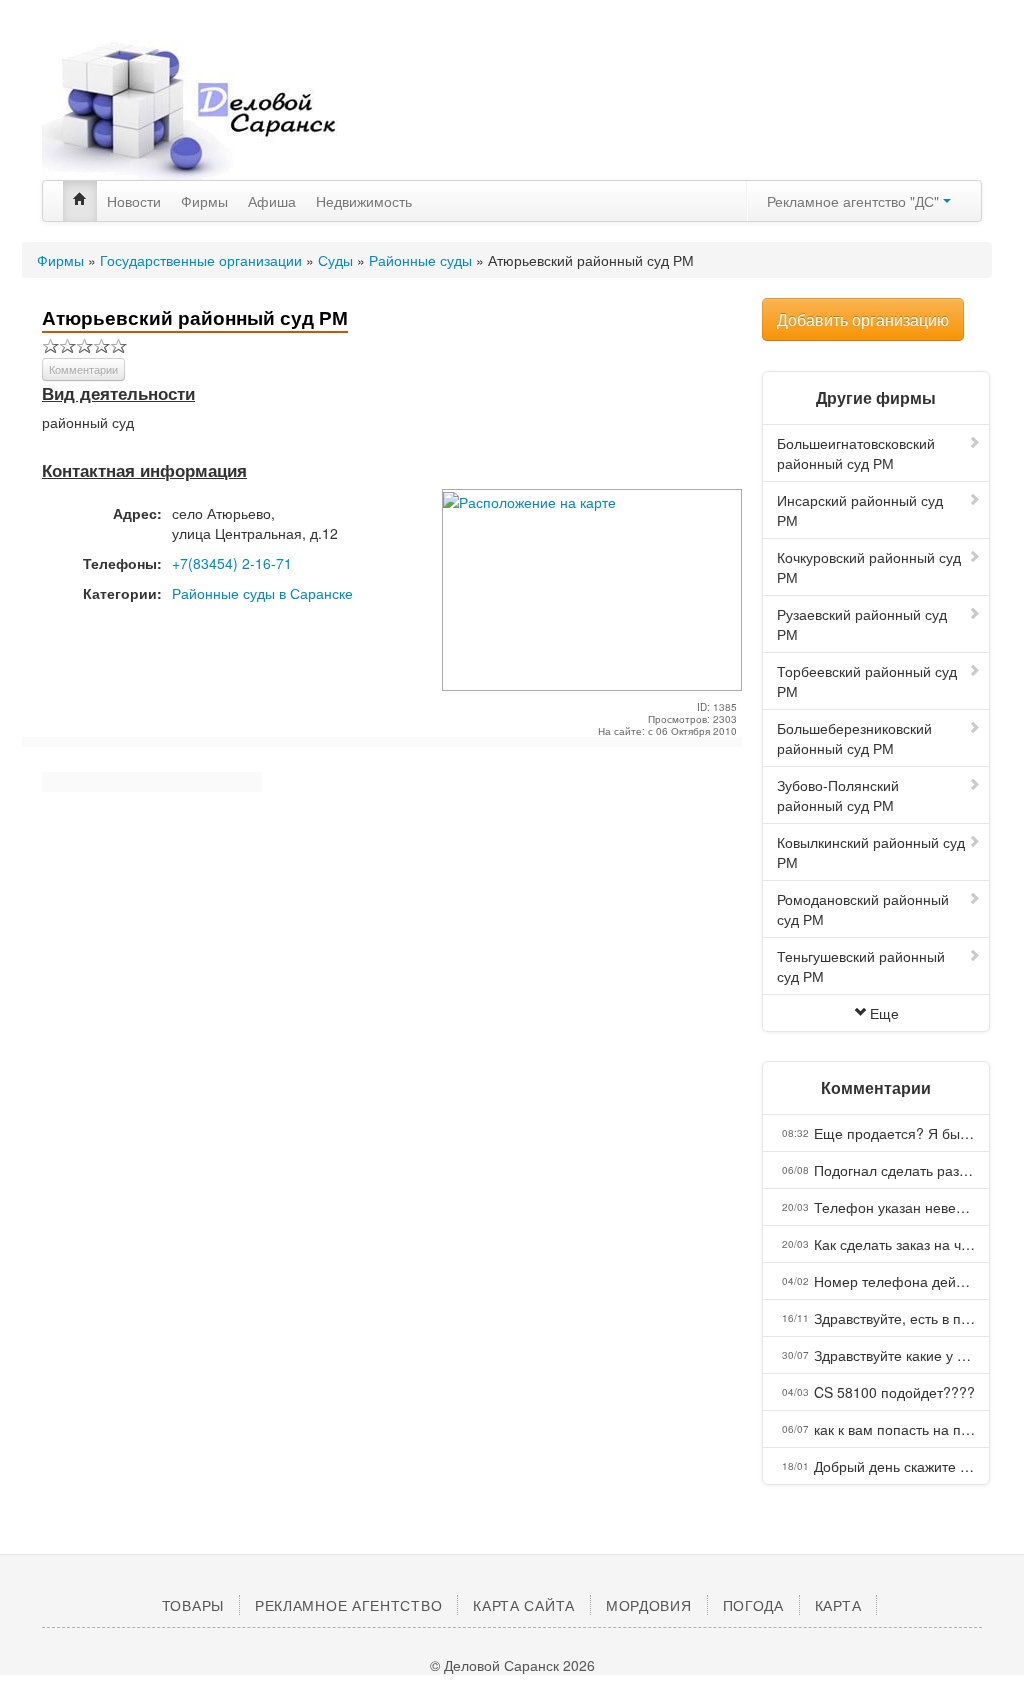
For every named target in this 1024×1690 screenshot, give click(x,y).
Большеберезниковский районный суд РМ (854, 738)
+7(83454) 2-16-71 (232, 563)
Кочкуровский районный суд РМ (869, 567)
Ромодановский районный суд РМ (863, 909)
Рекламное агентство (348, 1605)
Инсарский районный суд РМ (860, 510)
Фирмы (204, 201)
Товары (193, 1605)
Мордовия (649, 1605)
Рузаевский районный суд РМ (862, 624)
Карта (838, 1605)
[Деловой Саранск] (192, 110)
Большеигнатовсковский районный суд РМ (856, 453)
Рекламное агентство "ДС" (855, 201)
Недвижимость (364, 201)
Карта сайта (524, 1605)
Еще (884, 1013)
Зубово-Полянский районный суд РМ (838, 795)
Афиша (272, 201)
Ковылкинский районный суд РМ (871, 852)
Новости (134, 201)
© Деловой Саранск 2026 (512, 1665)
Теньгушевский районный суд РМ (861, 966)
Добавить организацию (863, 319)
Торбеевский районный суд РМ (867, 681)
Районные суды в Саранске (262, 593)
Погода (753, 1605)
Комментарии (83, 369)
